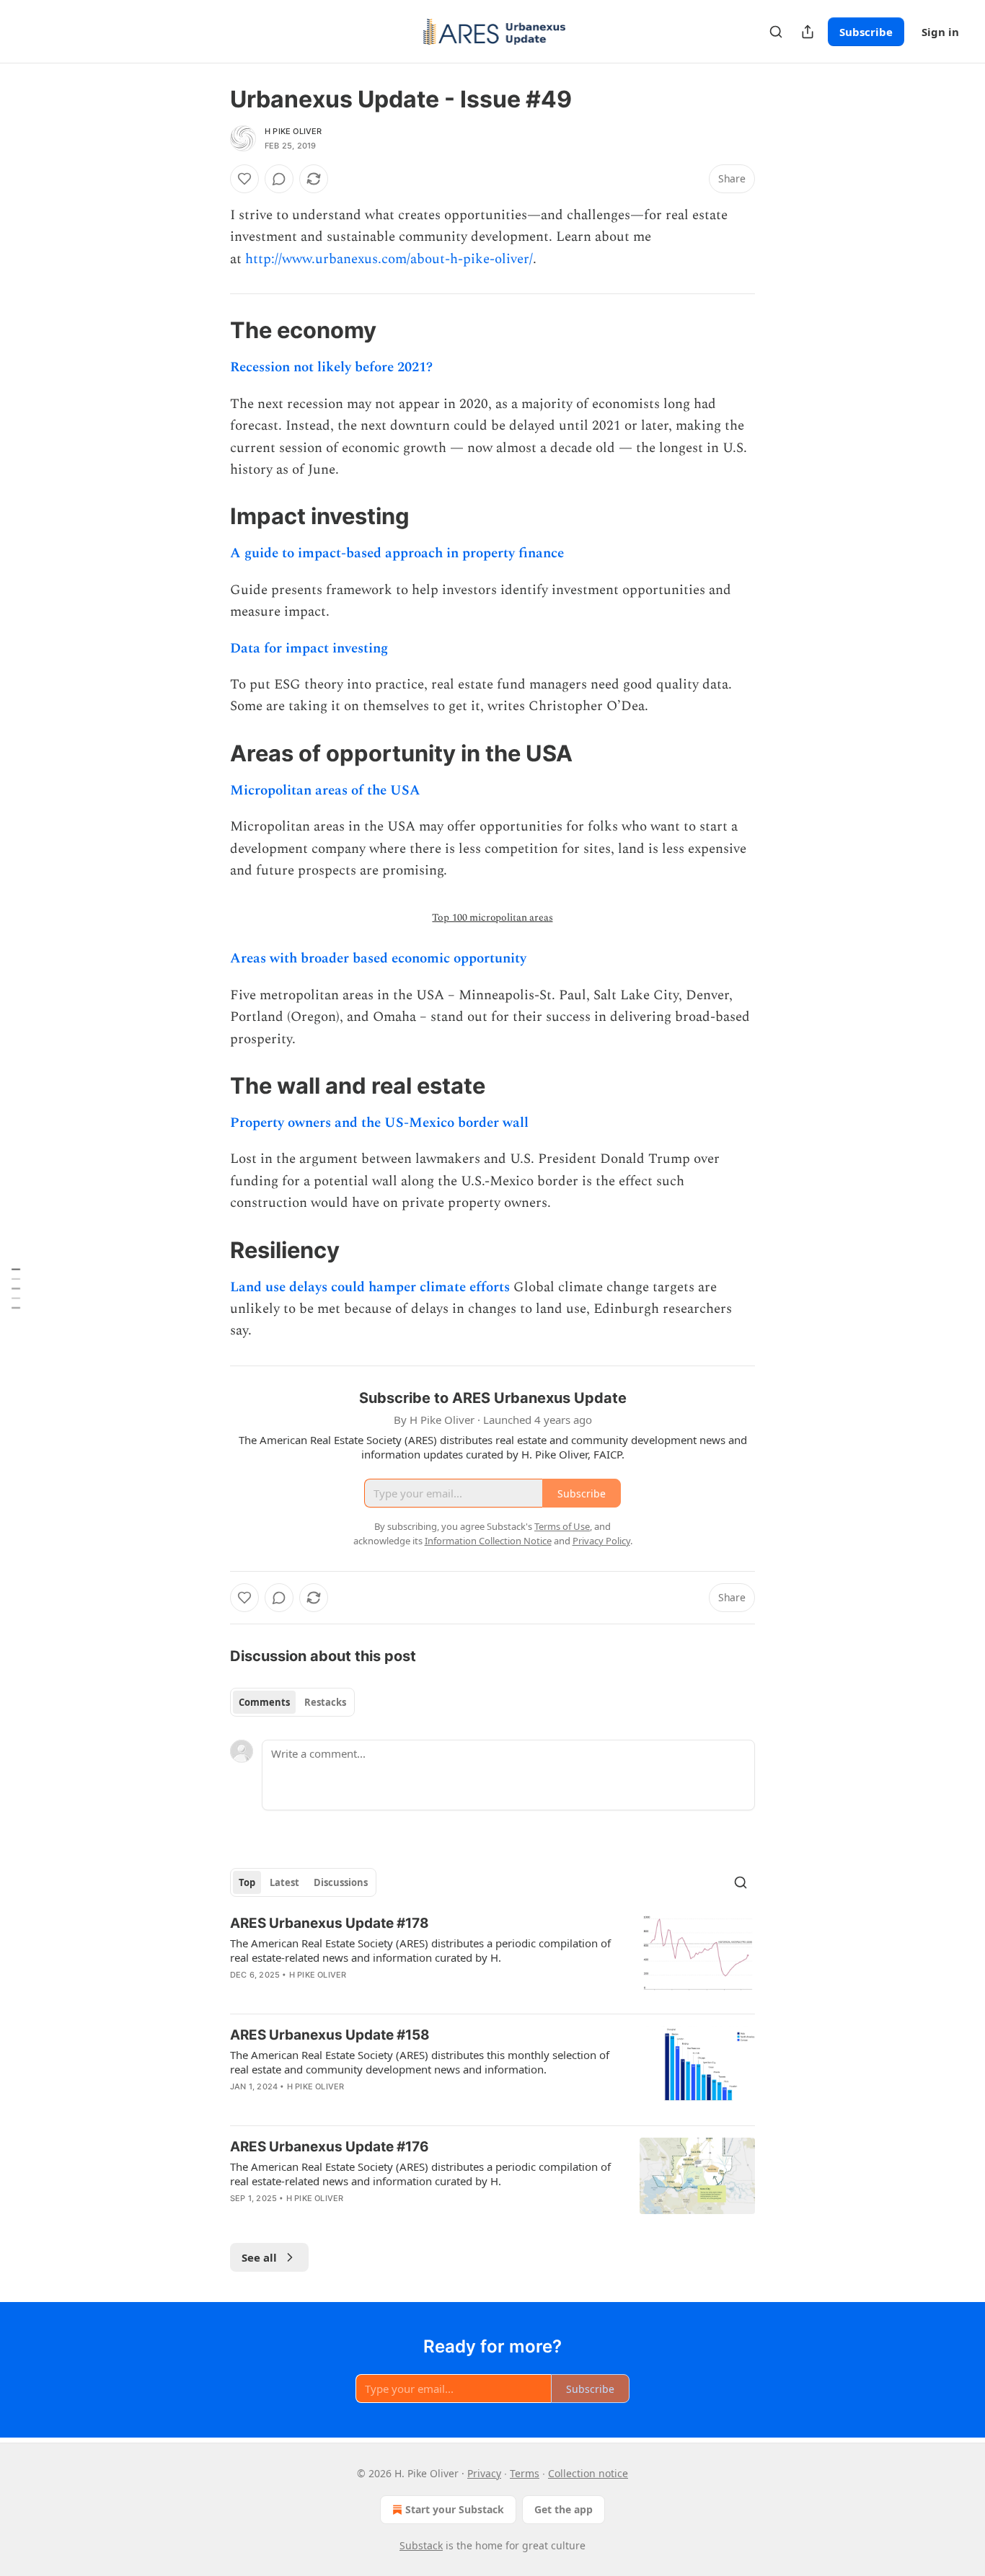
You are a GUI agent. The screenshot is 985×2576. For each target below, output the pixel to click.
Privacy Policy (601, 1541)
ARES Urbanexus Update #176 (330, 2147)
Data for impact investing (309, 649)
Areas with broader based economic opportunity (378, 959)
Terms (525, 2473)
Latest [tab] (284, 1882)
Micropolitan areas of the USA (325, 791)
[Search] (776, 32)
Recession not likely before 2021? (331, 367)
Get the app (564, 2509)
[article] (492, 1958)
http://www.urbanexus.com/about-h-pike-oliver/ (389, 259)
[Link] (210, 330)
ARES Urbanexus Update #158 (330, 2035)
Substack (421, 2545)
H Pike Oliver (293, 131)
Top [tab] (247, 1882)
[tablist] (292, 1702)
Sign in (940, 32)
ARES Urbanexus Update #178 (330, 1923)
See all (259, 2257)
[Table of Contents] (16, 1288)
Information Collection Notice (488, 1541)
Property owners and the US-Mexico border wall (379, 1123)
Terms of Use (562, 1526)
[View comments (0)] (279, 179)
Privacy (484, 2473)
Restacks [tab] (325, 1702)
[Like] (244, 179)
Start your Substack (455, 2509)
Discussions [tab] (341, 1882)
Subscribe (866, 32)
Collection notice (588, 2473)
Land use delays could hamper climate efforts (370, 1287)
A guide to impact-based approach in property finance (397, 553)
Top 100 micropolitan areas (492, 917)
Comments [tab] (264, 1702)
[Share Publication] (808, 32)
